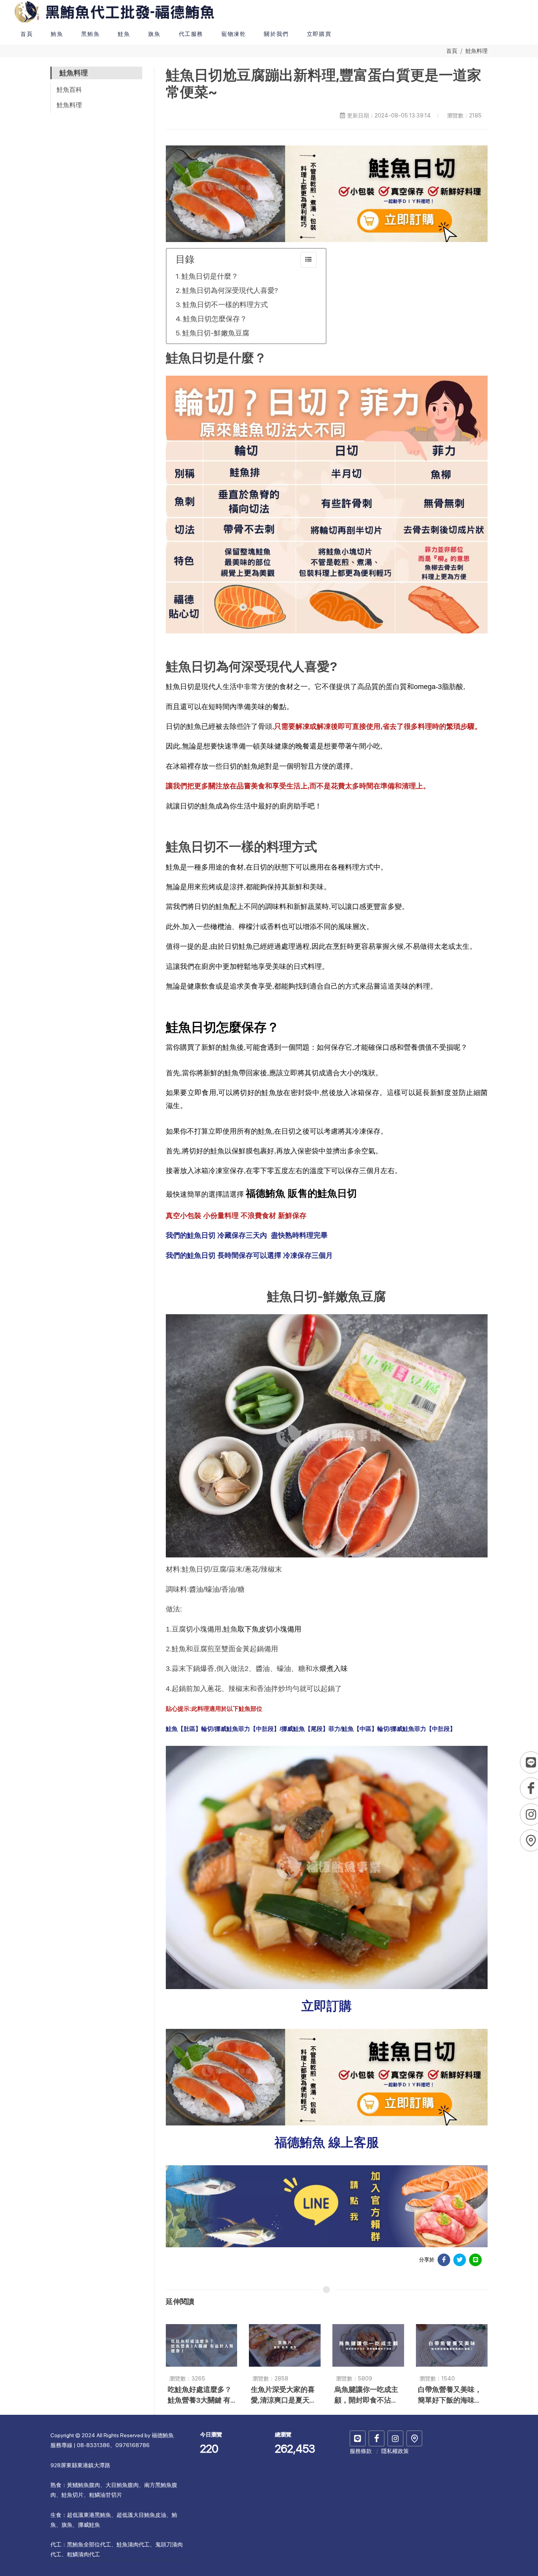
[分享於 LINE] (475, 2260)
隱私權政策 (395, 2451)
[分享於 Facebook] (444, 2260)
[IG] (395, 2438)
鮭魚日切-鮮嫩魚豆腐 (216, 333)
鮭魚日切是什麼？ (210, 276)
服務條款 (361, 2451)
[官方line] (358, 2438)
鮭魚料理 (477, 51)
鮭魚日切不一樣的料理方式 (225, 305)
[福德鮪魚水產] (377, 2438)
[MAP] (414, 2438)
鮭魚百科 (69, 90)
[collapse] (308, 260)
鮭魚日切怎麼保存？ (215, 319)
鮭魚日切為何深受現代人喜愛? (230, 290)
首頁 (452, 51)
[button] (57, 34)
